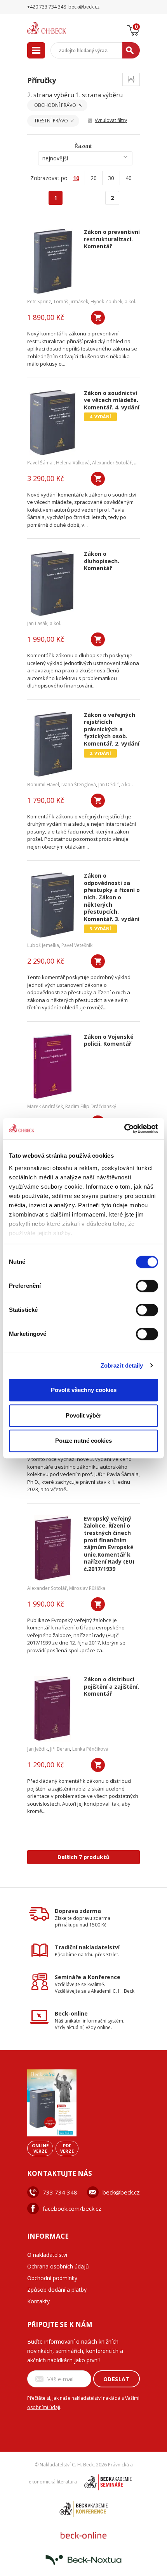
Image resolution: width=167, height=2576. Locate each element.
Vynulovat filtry (111, 120)
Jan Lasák (37, 623)
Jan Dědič (109, 784)
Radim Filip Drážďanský (91, 1106)
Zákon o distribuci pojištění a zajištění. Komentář (111, 1687)
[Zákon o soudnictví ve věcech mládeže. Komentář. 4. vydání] (53, 423)
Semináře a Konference (88, 1977)
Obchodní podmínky (52, 2278)
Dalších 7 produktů (83, 1857)
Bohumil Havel (43, 784)
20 (94, 178)
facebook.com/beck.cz (72, 2208)
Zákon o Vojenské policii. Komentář (109, 1041)
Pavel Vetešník (77, 945)
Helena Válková (73, 463)
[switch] (147, 1286)
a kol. (130, 302)
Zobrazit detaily (122, 1365)
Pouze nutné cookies (83, 1441)
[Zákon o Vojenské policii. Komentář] (53, 1066)
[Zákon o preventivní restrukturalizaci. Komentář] (53, 261)
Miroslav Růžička (87, 1588)
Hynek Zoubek (106, 302)
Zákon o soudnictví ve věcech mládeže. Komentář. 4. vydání (112, 400)
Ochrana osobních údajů (58, 2266)
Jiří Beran (60, 1749)
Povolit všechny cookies (84, 1390)
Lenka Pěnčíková (90, 1749)
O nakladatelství (47, 2255)
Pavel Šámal (40, 463)
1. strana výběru (99, 95)
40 (129, 178)
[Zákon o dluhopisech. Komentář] (53, 583)
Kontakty (38, 2301)
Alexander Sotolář (112, 463)
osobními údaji (44, 2407)
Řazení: (83, 146)
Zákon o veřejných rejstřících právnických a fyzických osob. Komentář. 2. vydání (112, 729)
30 (111, 178)
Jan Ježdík (37, 1749)
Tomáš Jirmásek (71, 302)
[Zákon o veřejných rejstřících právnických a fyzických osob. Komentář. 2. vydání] (53, 744)
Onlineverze (40, 2148)
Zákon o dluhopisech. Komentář (102, 561)
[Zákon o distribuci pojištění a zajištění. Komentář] (53, 1709)
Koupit (98, 318)
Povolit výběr (83, 1415)
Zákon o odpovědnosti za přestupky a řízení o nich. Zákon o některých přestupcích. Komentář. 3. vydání (112, 897)
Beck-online (71, 2013)
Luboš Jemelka (43, 945)
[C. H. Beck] (56, 28)
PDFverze (67, 2148)
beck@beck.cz (121, 2192)
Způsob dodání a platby (57, 2290)
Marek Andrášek (45, 1106)
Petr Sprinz (39, 302)
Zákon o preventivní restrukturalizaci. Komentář (112, 239)
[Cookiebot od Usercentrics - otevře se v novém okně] (124, 1129)
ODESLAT (117, 2379)
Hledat (131, 50)
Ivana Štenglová (79, 784)
